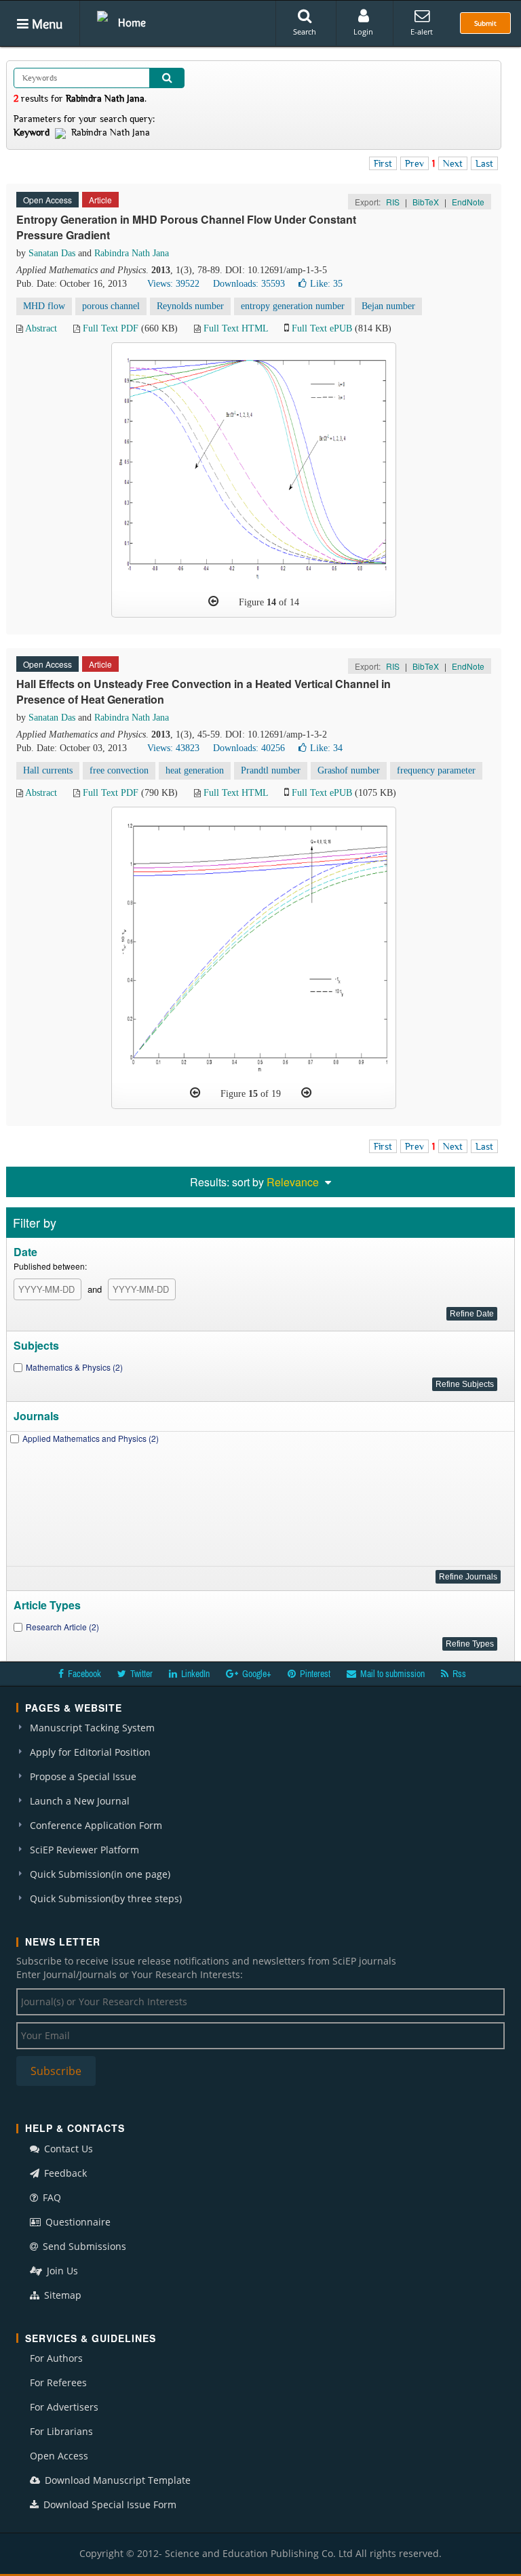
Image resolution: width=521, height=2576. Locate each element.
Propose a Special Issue (83, 1776)
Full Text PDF (111, 328)
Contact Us (67, 2149)
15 (253, 1094)
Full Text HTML (236, 328)
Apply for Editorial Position (90, 1752)
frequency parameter (436, 770)
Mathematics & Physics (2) (74, 1367)
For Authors (56, 2358)
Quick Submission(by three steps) (106, 1898)
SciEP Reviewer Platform (84, 1850)
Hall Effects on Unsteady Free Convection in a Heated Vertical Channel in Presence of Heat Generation (204, 691)
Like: (326, 284)
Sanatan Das (52, 253)
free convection (119, 770)
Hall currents (48, 770)
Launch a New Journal (80, 1801)
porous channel (111, 306)
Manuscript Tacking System (92, 1728)
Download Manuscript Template (116, 2480)
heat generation (195, 770)
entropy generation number (293, 306)
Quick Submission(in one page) (100, 1874)
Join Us (61, 2271)
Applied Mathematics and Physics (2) (91, 1438)
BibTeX (426, 202)
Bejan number (388, 306)
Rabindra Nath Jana (132, 253)
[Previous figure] (213, 601)
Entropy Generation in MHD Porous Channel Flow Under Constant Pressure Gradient (186, 227)
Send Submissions (83, 2246)
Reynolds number (190, 306)
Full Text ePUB (322, 328)
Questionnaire (77, 2222)
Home (132, 22)
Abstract (41, 328)
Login (363, 32)
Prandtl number (271, 770)
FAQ (51, 2197)
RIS (393, 202)
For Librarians (61, 2431)
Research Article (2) (62, 1627)
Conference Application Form (96, 1825)
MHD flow (44, 306)
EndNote (468, 202)
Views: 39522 (173, 284)
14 (271, 602)
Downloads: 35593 (249, 284)
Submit (485, 23)
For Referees (58, 2382)
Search (305, 32)
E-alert (422, 32)
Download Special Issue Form (109, 2504)
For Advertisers (64, 2407)
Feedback (64, 2173)
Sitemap (61, 2295)
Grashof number (349, 770)
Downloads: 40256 (249, 748)
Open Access (59, 2456)
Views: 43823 (173, 748)
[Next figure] (306, 1093)
